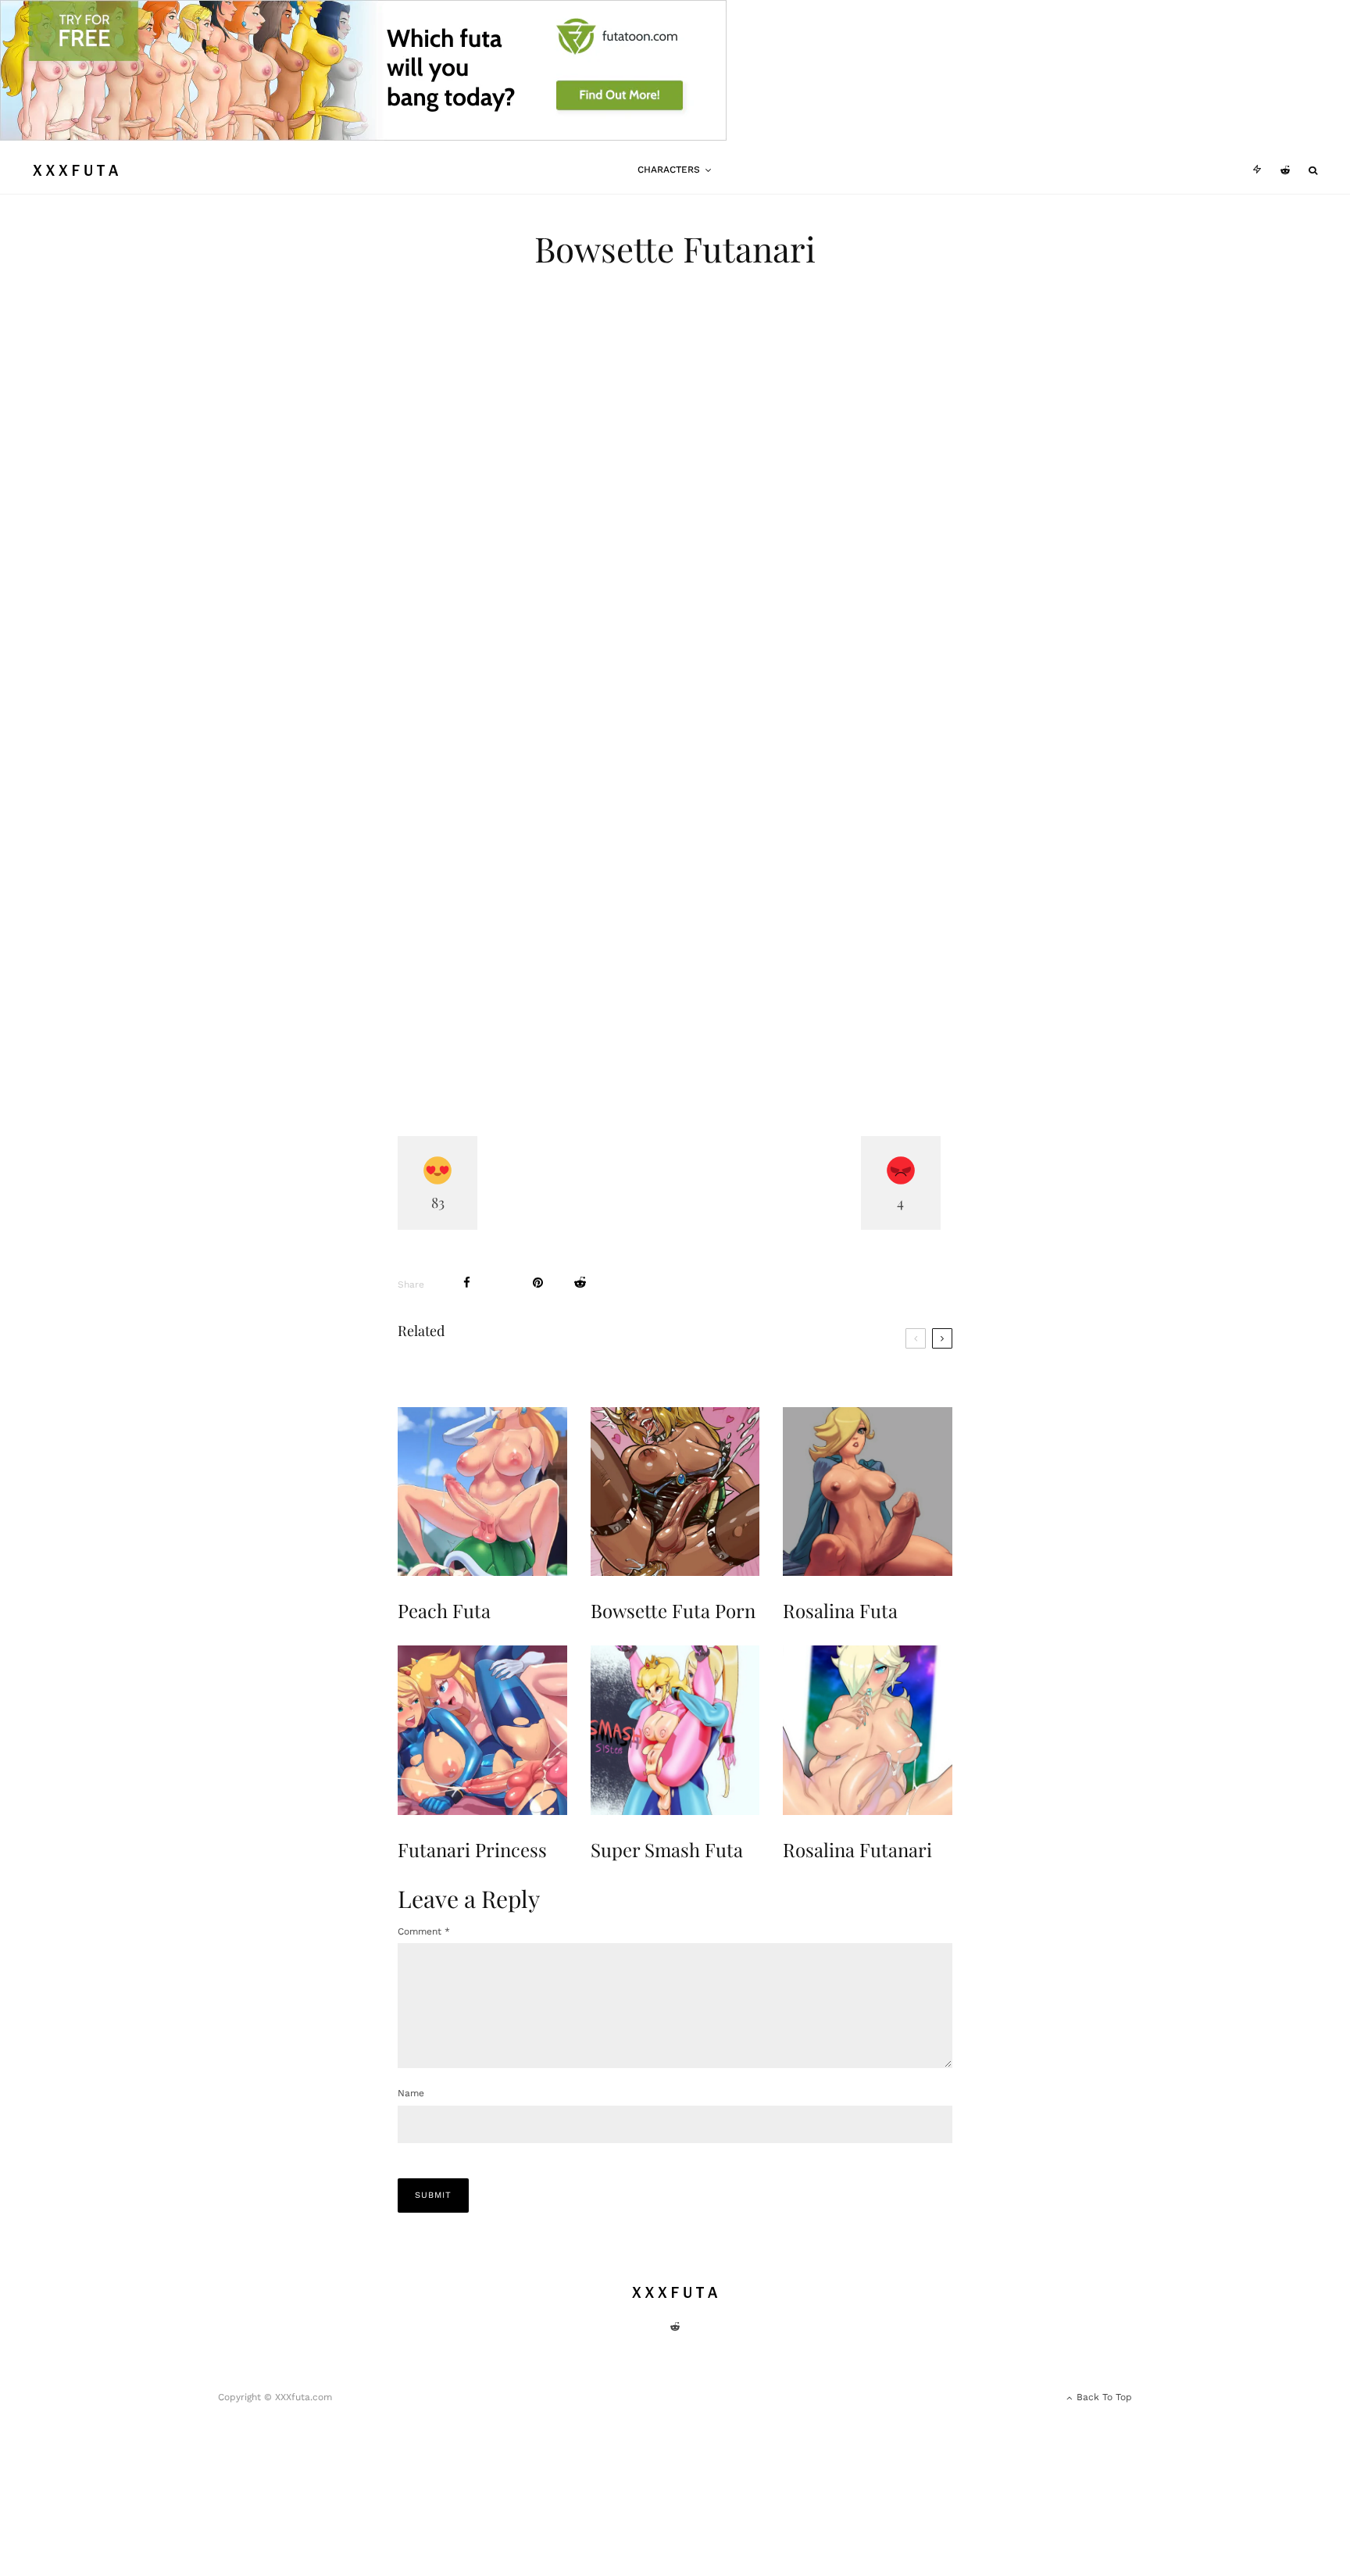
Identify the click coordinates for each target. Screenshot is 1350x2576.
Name (411, 2093)
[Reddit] (1285, 170)
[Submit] (580, 1283)
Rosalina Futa (840, 1611)
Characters (669, 170)
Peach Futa (444, 1611)
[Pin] (538, 1283)
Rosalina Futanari (857, 1850)
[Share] (467, 1283)
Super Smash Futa (667, 1850)
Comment (424, 1931)
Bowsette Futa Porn (673, 1611)
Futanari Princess (472, 1850)
